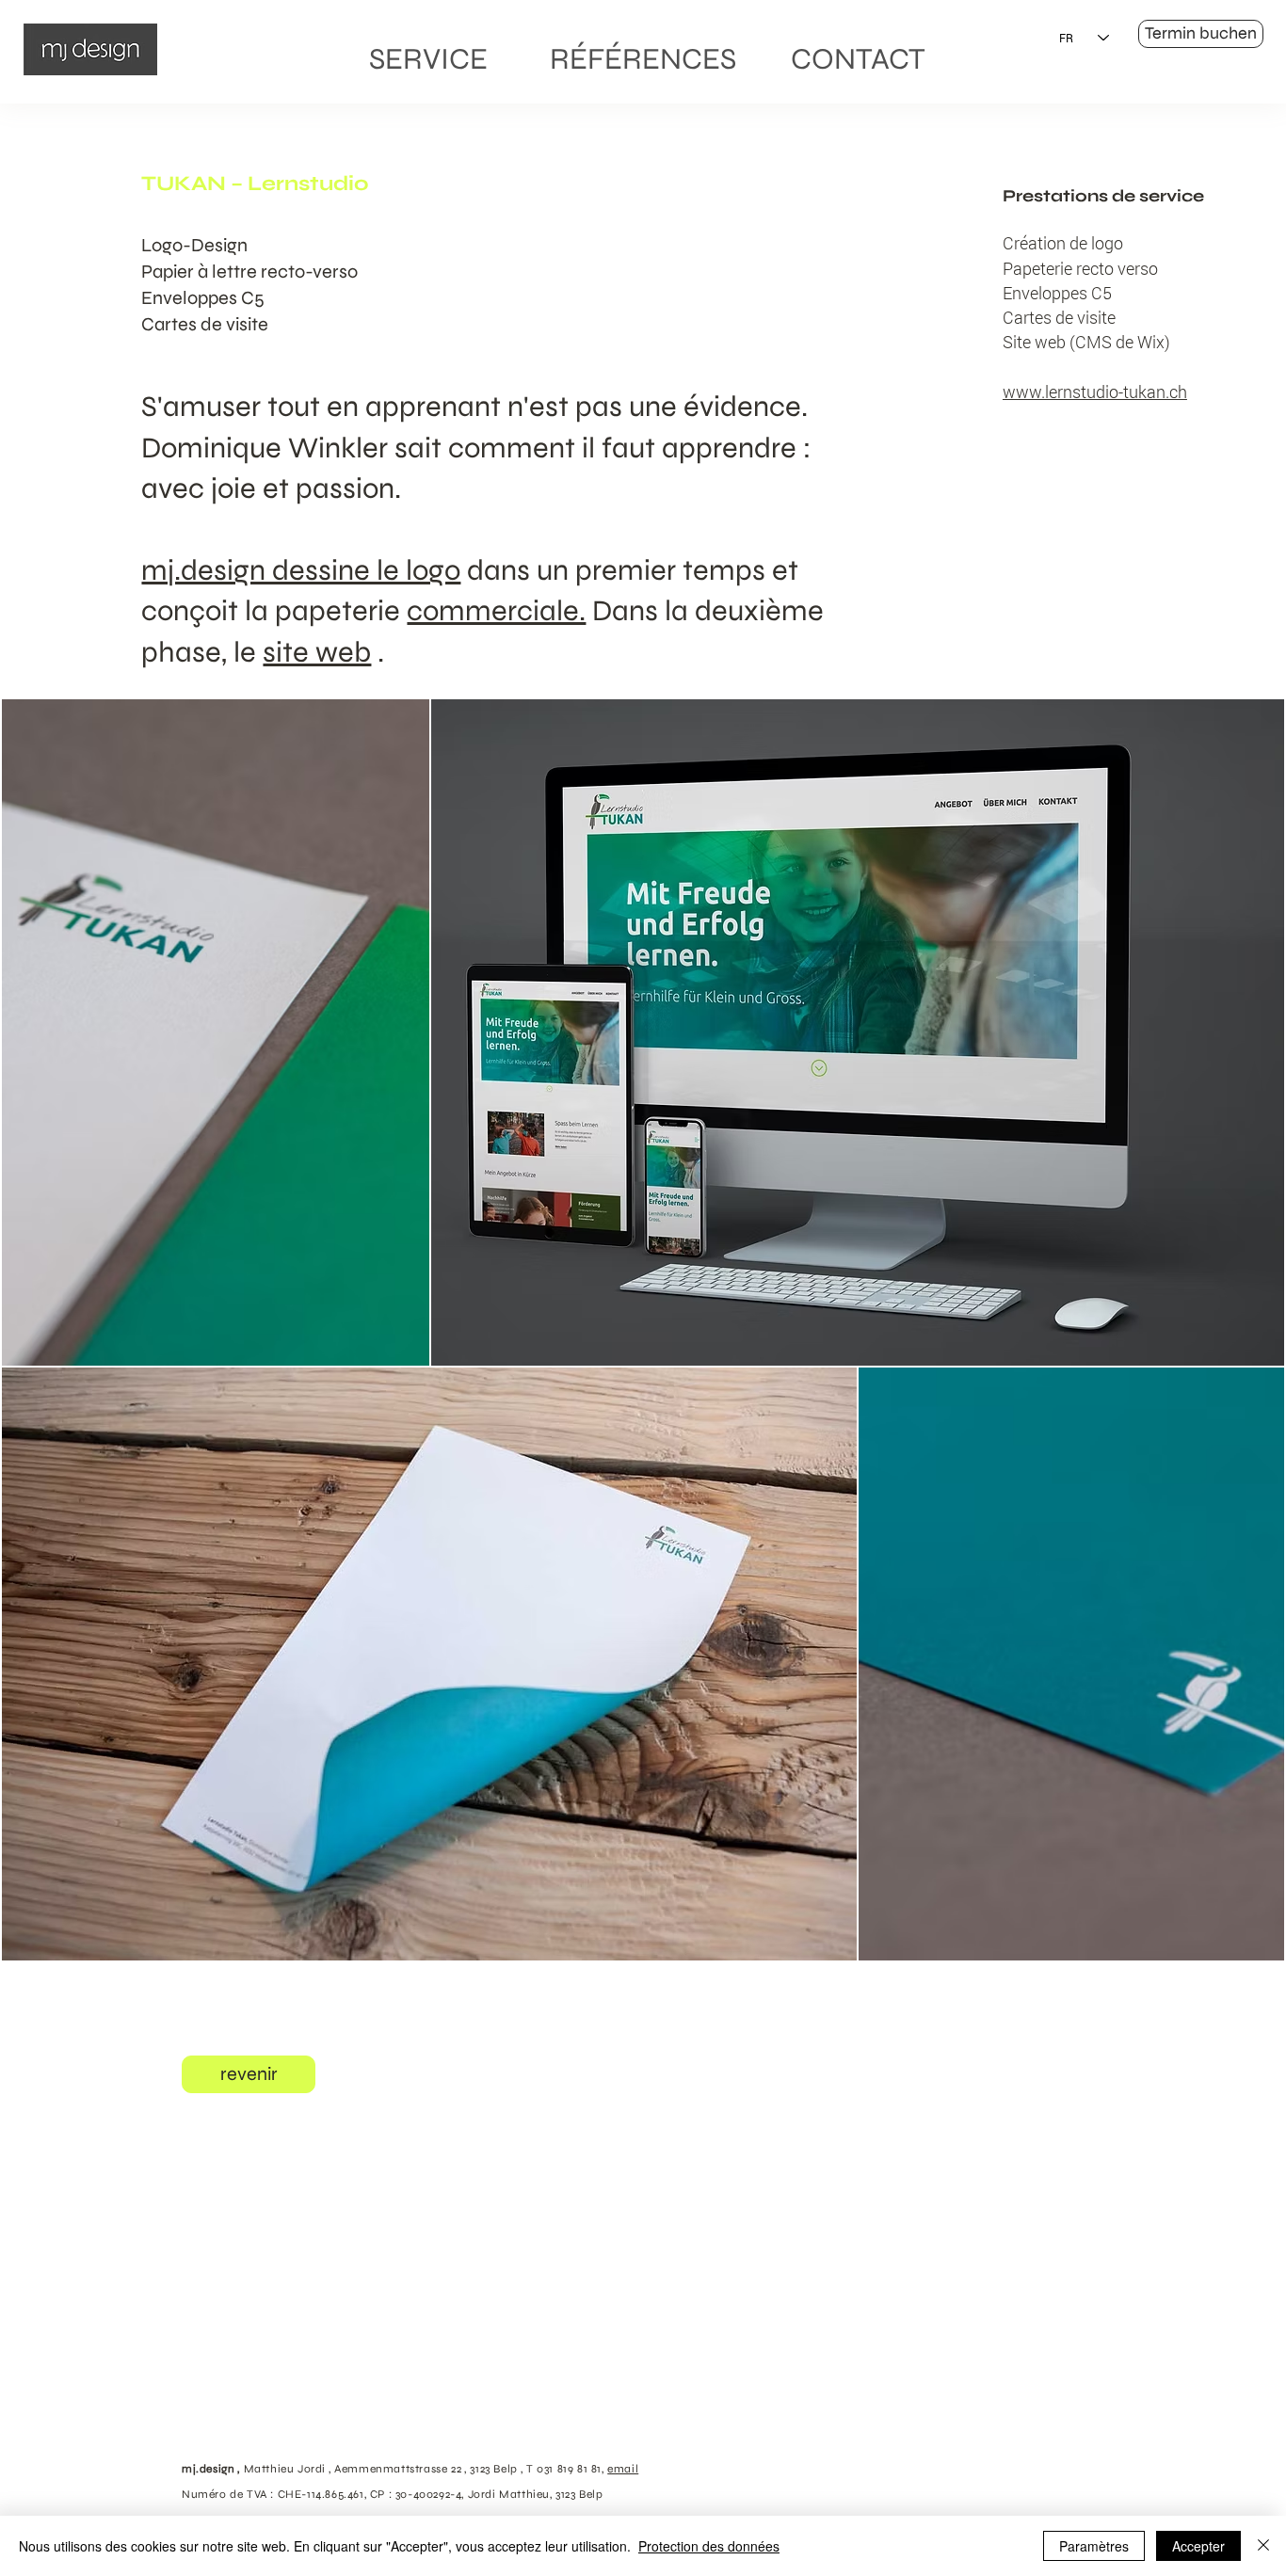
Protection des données (709, 2546)
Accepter (1198, 2546)
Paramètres (1094, 2546)
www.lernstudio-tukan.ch (1095, 392)
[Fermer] (1263, 2546)
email (623, 2469)
